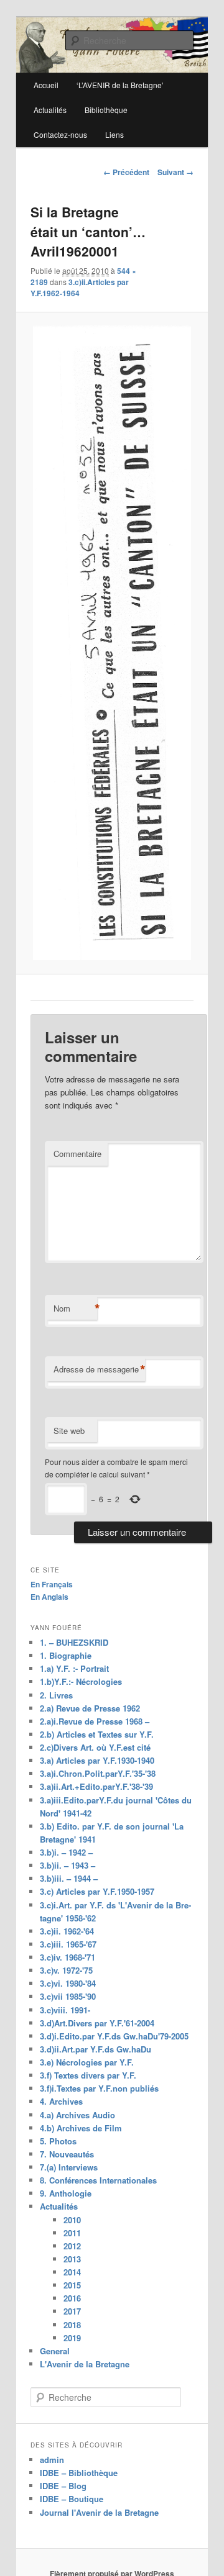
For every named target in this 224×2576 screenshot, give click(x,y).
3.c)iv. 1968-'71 (68, 1957)
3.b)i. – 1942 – (66, 1852)
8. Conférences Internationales (98, 2180)
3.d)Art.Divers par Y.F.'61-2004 (97, 2023)
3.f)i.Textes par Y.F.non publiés (99, 2088)
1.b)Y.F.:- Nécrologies (81, 1681)
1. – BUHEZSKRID (74, 1642)
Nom (75, 1308)
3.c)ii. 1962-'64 (67, 1931)
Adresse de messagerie (99, 1369)
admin (52, 2460)
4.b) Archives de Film (81, 2128)
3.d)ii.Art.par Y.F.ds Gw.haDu (96, 2049)
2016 (72, 2298)
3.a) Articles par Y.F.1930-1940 (97, 1760)
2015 (72, 2285)
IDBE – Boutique (72, 2499)
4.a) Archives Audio (77, 2115)
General (55, 2351)
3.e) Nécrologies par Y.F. (87, 2062)
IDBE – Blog (63, 2486)
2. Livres (56, 1695)
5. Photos (58, 2141)
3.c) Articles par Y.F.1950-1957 (97, 1891)
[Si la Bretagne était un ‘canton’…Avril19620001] (112, 643)
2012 (72, 2246)
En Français (52, 1584)
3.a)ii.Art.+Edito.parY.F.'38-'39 (96, 1786)
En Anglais (49, 1597)
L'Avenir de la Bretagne (85, 2364)
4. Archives (61, 2101)
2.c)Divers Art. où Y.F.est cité (95, 1747)
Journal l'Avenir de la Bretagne (99, 2512)
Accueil (46, 85)
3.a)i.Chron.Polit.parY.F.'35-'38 (98, 1773)
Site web (69, 1431)
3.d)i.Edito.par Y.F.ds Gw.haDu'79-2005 (114, 2036)
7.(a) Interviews (69, 2167)
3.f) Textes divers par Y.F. (88, 2075)
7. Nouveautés (67, 2154)
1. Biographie (66, 1655)
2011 (72, 2233)
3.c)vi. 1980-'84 (68, 1983)
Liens (114, 134)
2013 (72, 2259)
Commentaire (77, 1154)
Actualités (50, 110)
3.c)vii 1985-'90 (68, 1996)
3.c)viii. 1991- (65, 2010)
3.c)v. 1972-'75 (66, 1970)
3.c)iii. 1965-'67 (68, 1944)
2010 (72, 2220)
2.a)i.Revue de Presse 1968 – (95, 1721)
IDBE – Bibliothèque (79, 2473)
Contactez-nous (60, 134)
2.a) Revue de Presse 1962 (90, 1708)
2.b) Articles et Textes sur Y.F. (97, 1734)
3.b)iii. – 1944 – (69, 1878)
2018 (72, 2325)
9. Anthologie (66, 2193)
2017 (72, 2311)
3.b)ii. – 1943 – (68, 1865)
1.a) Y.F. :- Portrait (74, 1668)
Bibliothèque (106, 110)
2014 (72, 2272)
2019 (72, 2338)
